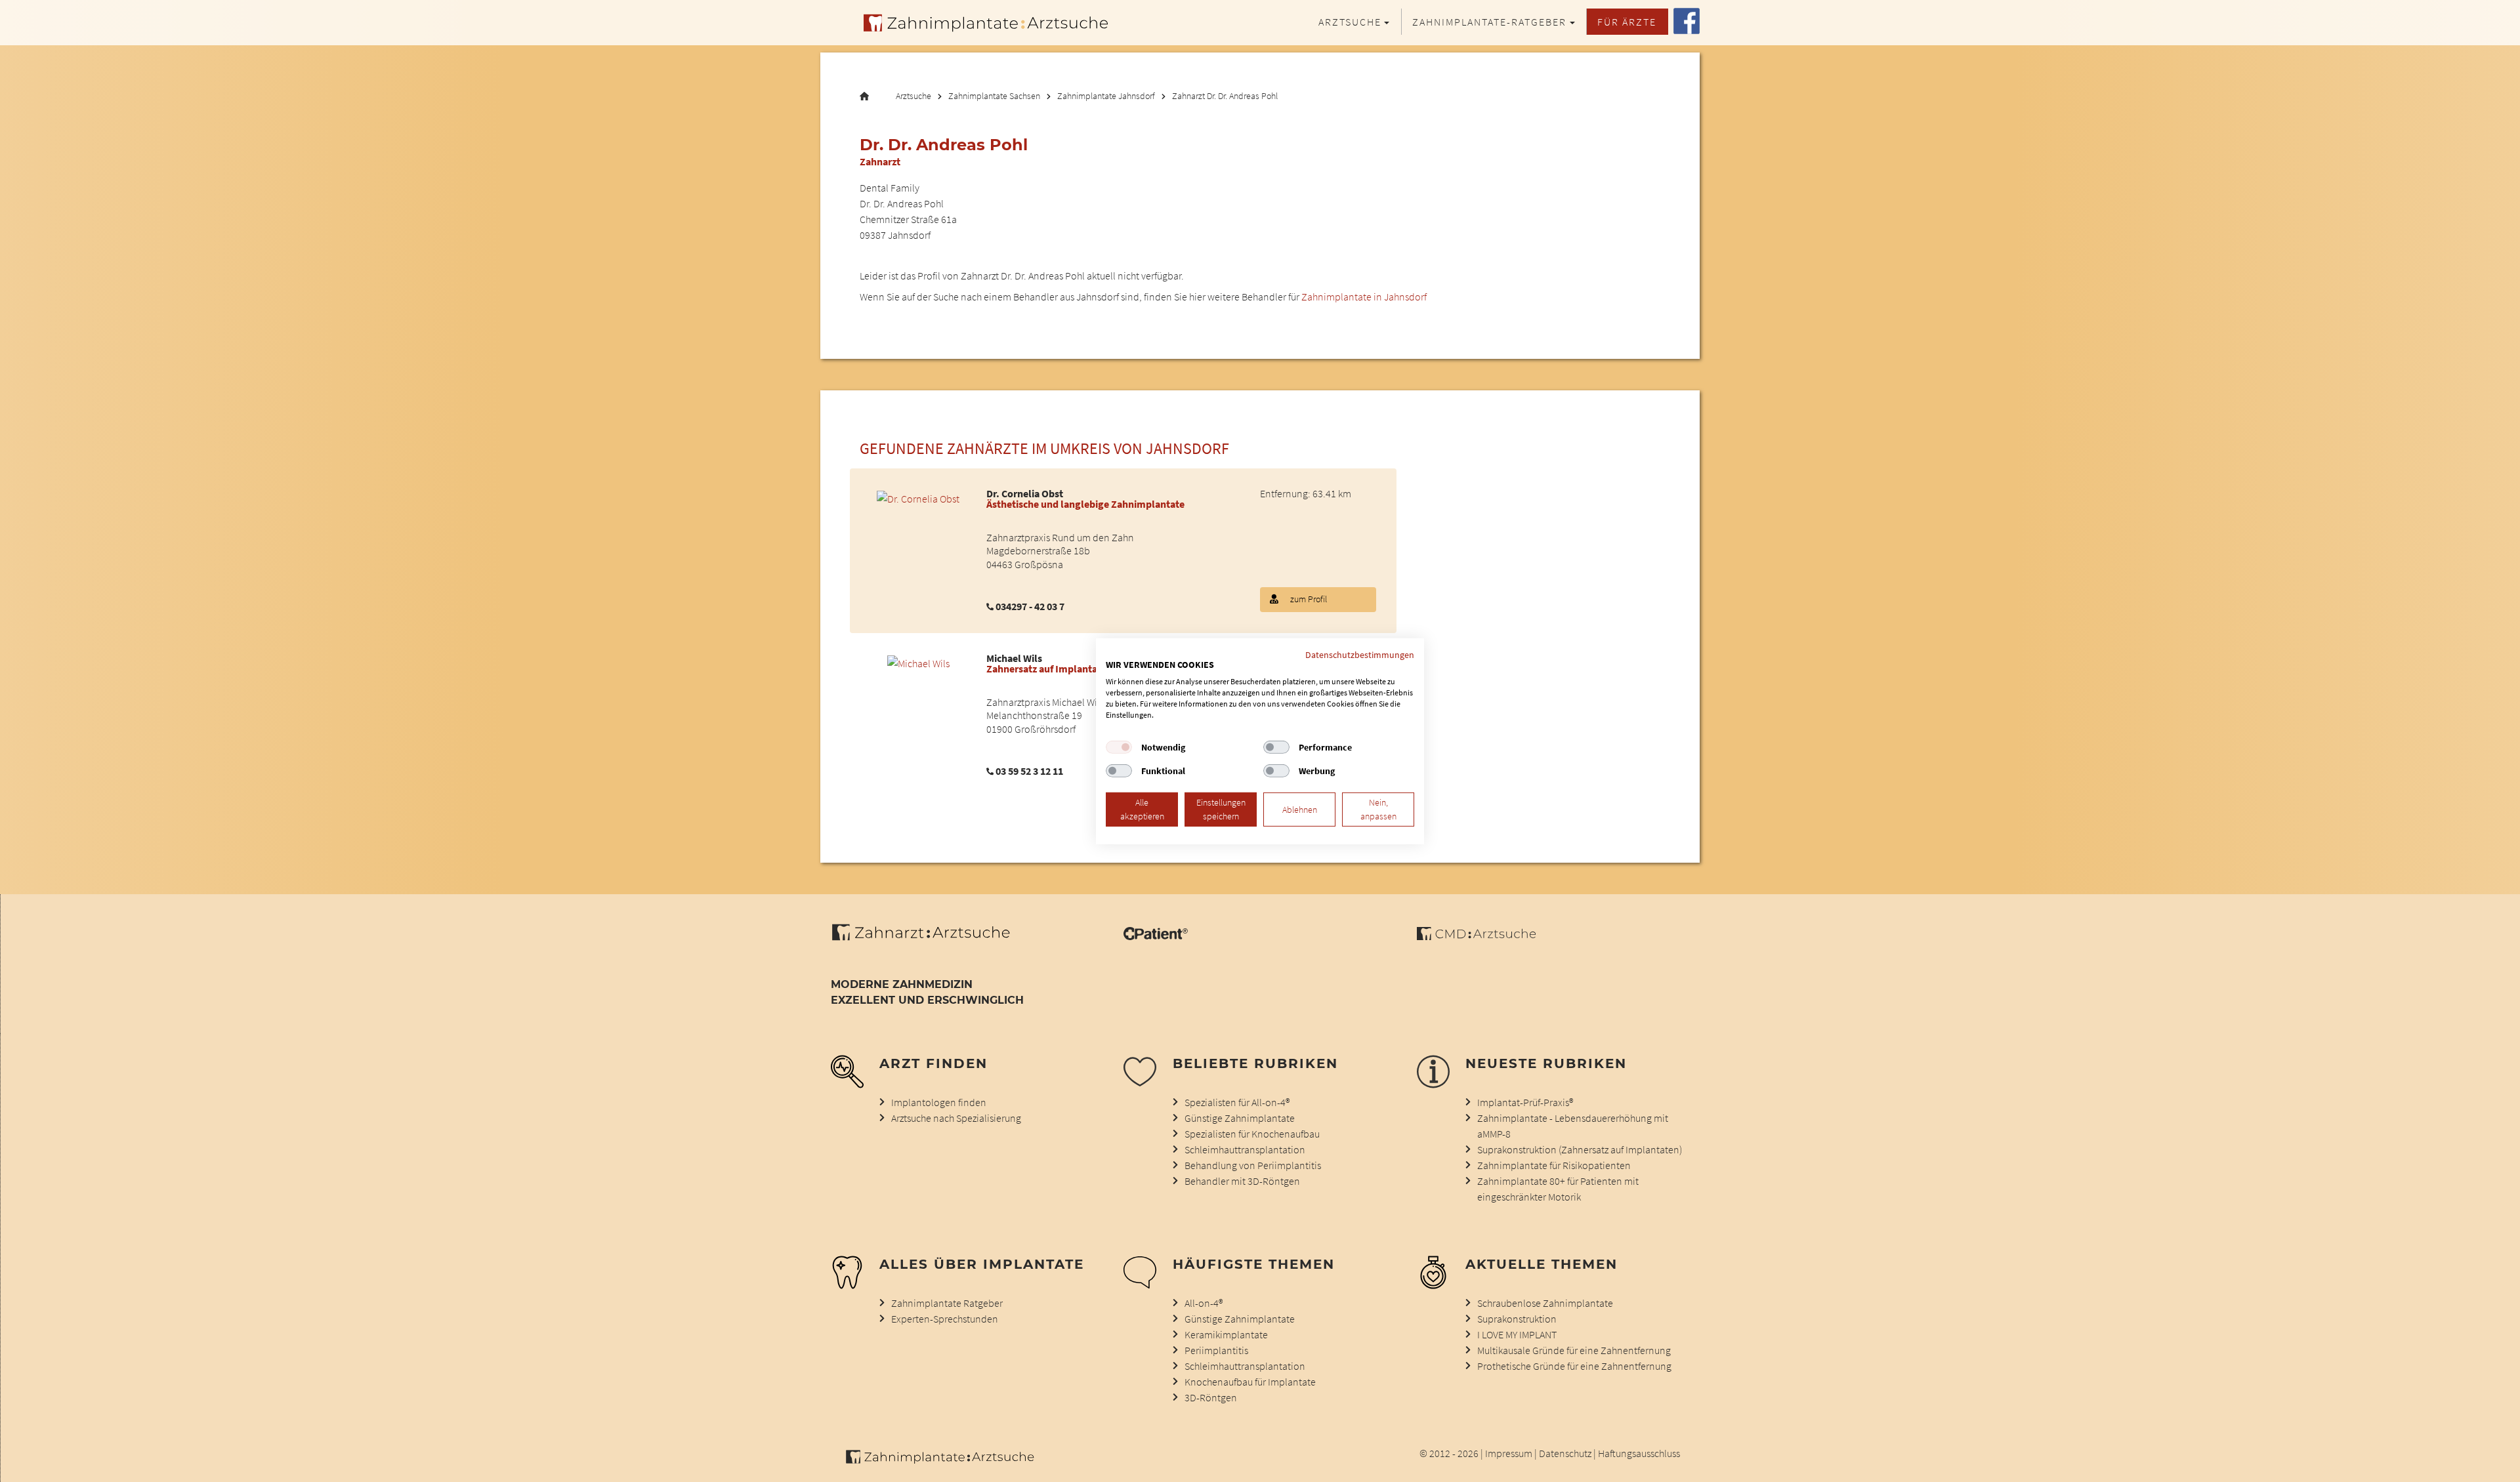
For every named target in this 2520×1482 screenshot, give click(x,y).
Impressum (1509, 1453)
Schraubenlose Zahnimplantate (1545, 1303)
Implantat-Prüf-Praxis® (1525, 1102)
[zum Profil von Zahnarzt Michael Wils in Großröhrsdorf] (918, 662)
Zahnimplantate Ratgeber (947, 1303)
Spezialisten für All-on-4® (1237, 1102)
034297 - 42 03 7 (1030, 606)
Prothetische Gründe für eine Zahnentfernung (1574, 1366)
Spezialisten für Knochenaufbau (1252, 1134)
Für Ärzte (1627, 22)
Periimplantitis (1216, 1350)
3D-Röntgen (1211, 1397)
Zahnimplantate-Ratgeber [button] (1489, 22)
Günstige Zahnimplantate (1240, 1118)
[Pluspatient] (1156, 936)
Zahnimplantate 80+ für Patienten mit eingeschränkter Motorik (1558, 1189)
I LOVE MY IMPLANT (1517, 1334)
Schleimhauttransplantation (1245, 1149)
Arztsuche (913, 96)
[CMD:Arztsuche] (1476, 936)
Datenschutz (1565, 1453)
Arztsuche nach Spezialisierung (956, 1118)
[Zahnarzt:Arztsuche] (928, 939)
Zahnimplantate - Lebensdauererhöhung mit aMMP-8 (1573, 1126)
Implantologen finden (939, 1102)
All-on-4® (1204, 1303)
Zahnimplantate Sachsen (994, 96)
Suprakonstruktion (1517, 1319)
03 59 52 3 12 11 (1029, 771)
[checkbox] (1119, 747)
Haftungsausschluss (1639, 1453)
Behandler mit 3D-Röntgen (1242, 1181)
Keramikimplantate (1226, 1334)
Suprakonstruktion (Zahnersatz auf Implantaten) (1580, 1149)
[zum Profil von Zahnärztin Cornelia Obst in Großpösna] (918, 497)
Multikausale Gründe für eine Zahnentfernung (1574, 1350)
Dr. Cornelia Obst (1025, 493)
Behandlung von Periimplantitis (1253, 1165)
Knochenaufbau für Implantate (1250, 1382)
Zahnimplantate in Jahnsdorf (1364, 297)
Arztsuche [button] (1350, 22)
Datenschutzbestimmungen (1360, 654)
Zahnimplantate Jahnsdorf (1106, 96)
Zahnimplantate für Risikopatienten (1554, 1165)
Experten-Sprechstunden (945, 1319)
